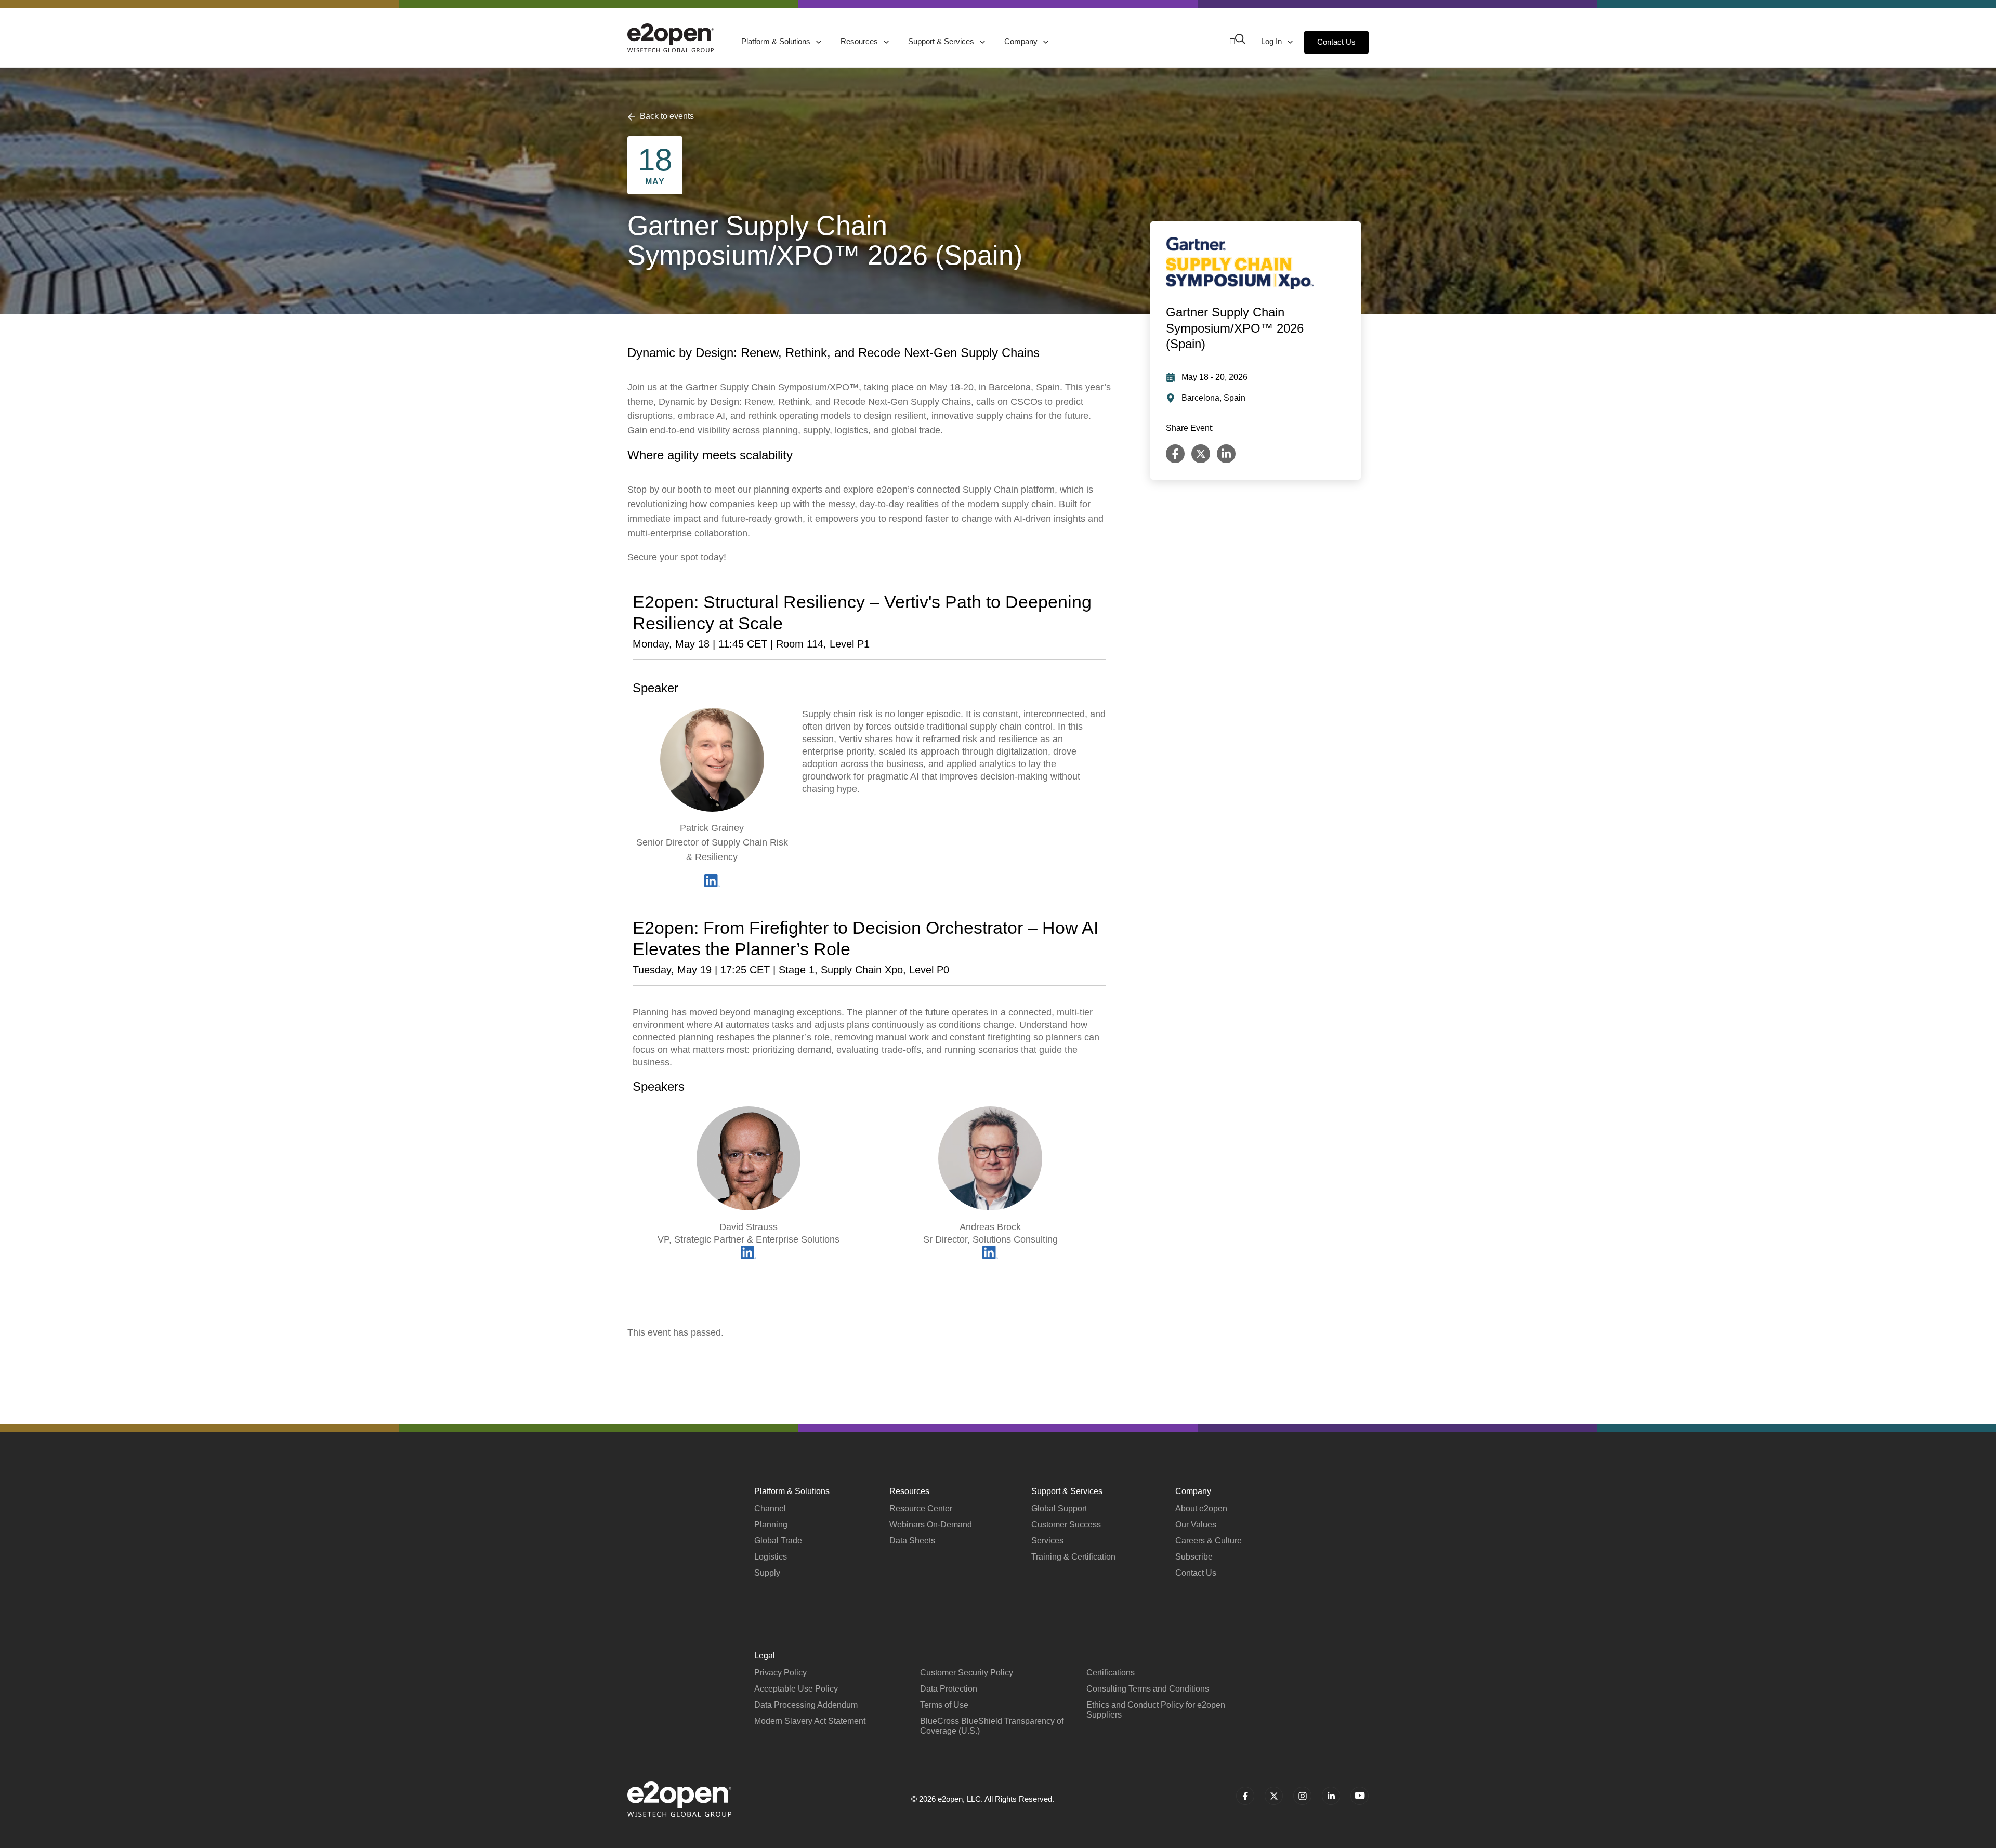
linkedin (1331, 1796)
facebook (1245, 1796)
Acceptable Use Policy (796, 1689)
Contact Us (1336, 42)
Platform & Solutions (777, 41)
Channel (770, 1508)
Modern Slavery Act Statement (810, 1721)
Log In (1272, 41)
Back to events (667, 116)
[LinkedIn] (1226, 454)
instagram (1302, 1796)
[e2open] (671, 38)
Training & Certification (1073, 1557)
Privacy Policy (780, 1673)
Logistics (771, 1557)
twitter (1274, 1796)
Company (1022, 41)
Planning (771, 1524)
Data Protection (949, 1689)
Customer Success (1066, 1524)
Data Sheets (912, 1541)
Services (1047, 1541)
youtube (1360, 1796)
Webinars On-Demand (931, 1524)
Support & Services (942, 41)
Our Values (1196, 1524)
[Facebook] (1175, 454)
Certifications (1111, 1673)
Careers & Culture (1209, 1541)
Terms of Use (944, 1705)
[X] (1201, 454)
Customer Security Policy (967, 1673)
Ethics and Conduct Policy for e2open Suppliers (1156, 1710)
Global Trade (778, 1541)
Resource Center (921, 1508)
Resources (860, 41)
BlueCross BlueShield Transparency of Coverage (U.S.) (992, 1726)
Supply (767, 1573)
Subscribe (1194, 1557)
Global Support (1059, 1508)
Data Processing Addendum (806, 1705)
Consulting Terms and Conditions (1148, 1689)
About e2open (1201, 1508)
